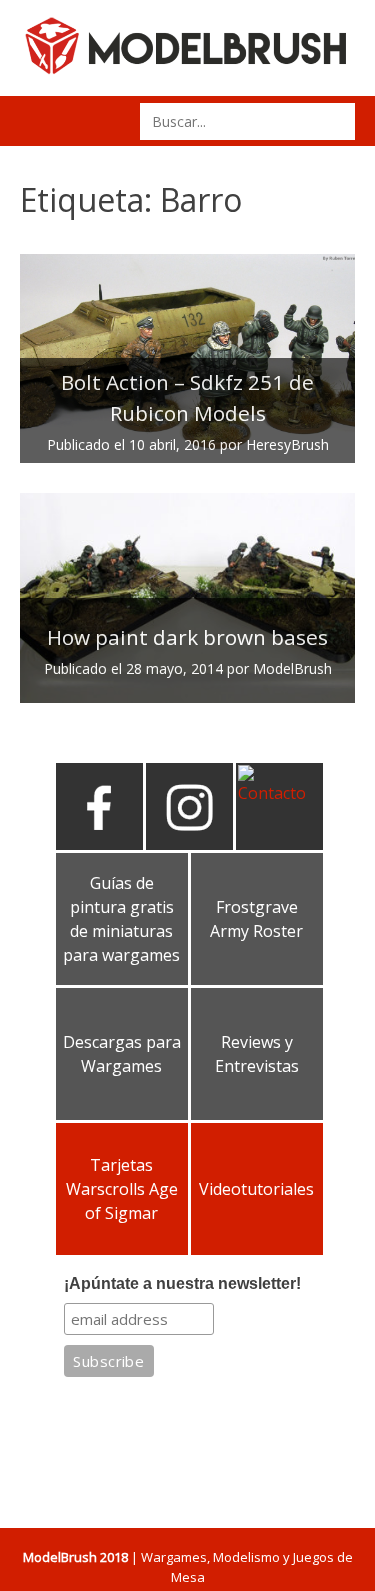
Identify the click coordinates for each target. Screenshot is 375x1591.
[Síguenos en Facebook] (99, 842)
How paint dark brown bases (187, 637)
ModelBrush (292, 668)
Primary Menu (42, 121)
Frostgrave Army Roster (256, 919)
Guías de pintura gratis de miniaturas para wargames (121, 919)
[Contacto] (279, 793)
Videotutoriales (256, 1189)
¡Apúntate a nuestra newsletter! (182, 1283)
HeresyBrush (287, 444)
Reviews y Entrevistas (257, 1054)
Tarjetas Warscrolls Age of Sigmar (122, 1189)
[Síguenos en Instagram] (189, 842)
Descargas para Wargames (122, 1054)
